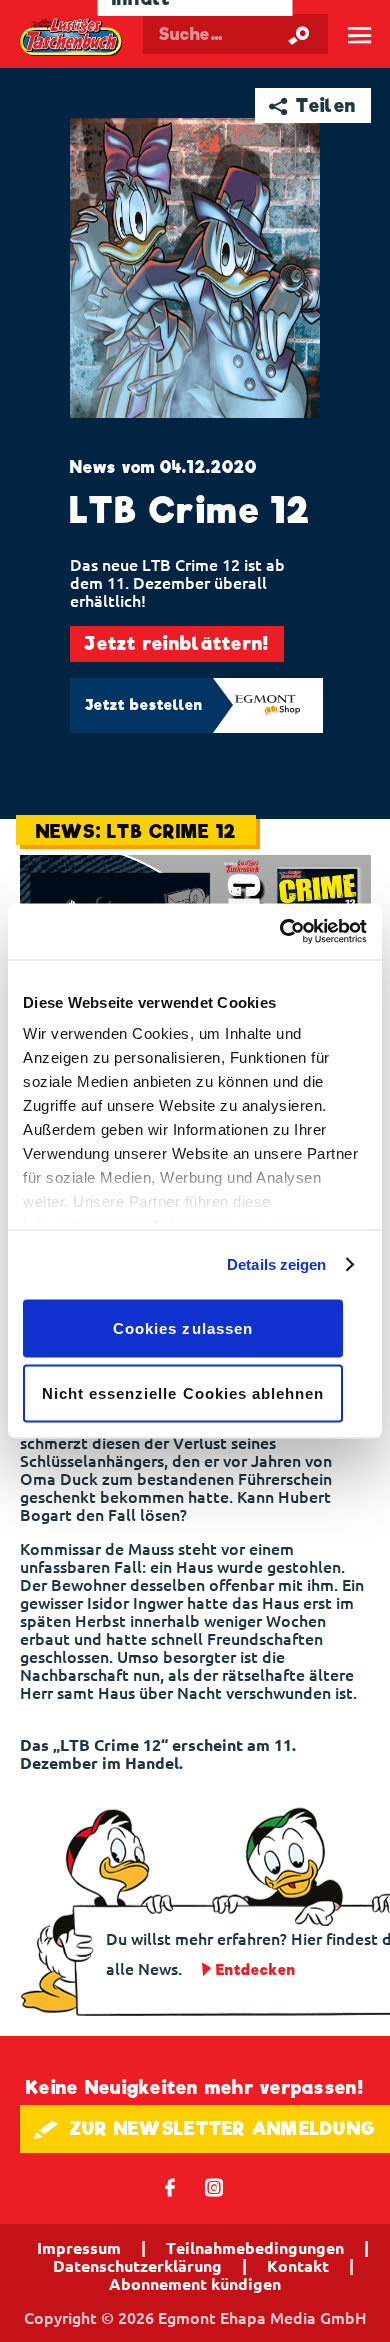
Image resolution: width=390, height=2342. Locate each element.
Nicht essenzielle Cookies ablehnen (183, 1393)
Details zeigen (276, 1264)
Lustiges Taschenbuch (72, 39)
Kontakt (298, 2266)
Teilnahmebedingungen (255, 2248)
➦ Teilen (312, 105)
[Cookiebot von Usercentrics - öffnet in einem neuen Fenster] (280, 932)
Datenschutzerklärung (137, 2266)
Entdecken (256, 1970)
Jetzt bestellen (144, 705)
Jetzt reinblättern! (176, 643)
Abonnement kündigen (195, 2284)
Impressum (79, 2248)
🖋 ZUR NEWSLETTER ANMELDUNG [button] (204, 2128)
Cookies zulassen (183, 1327)
